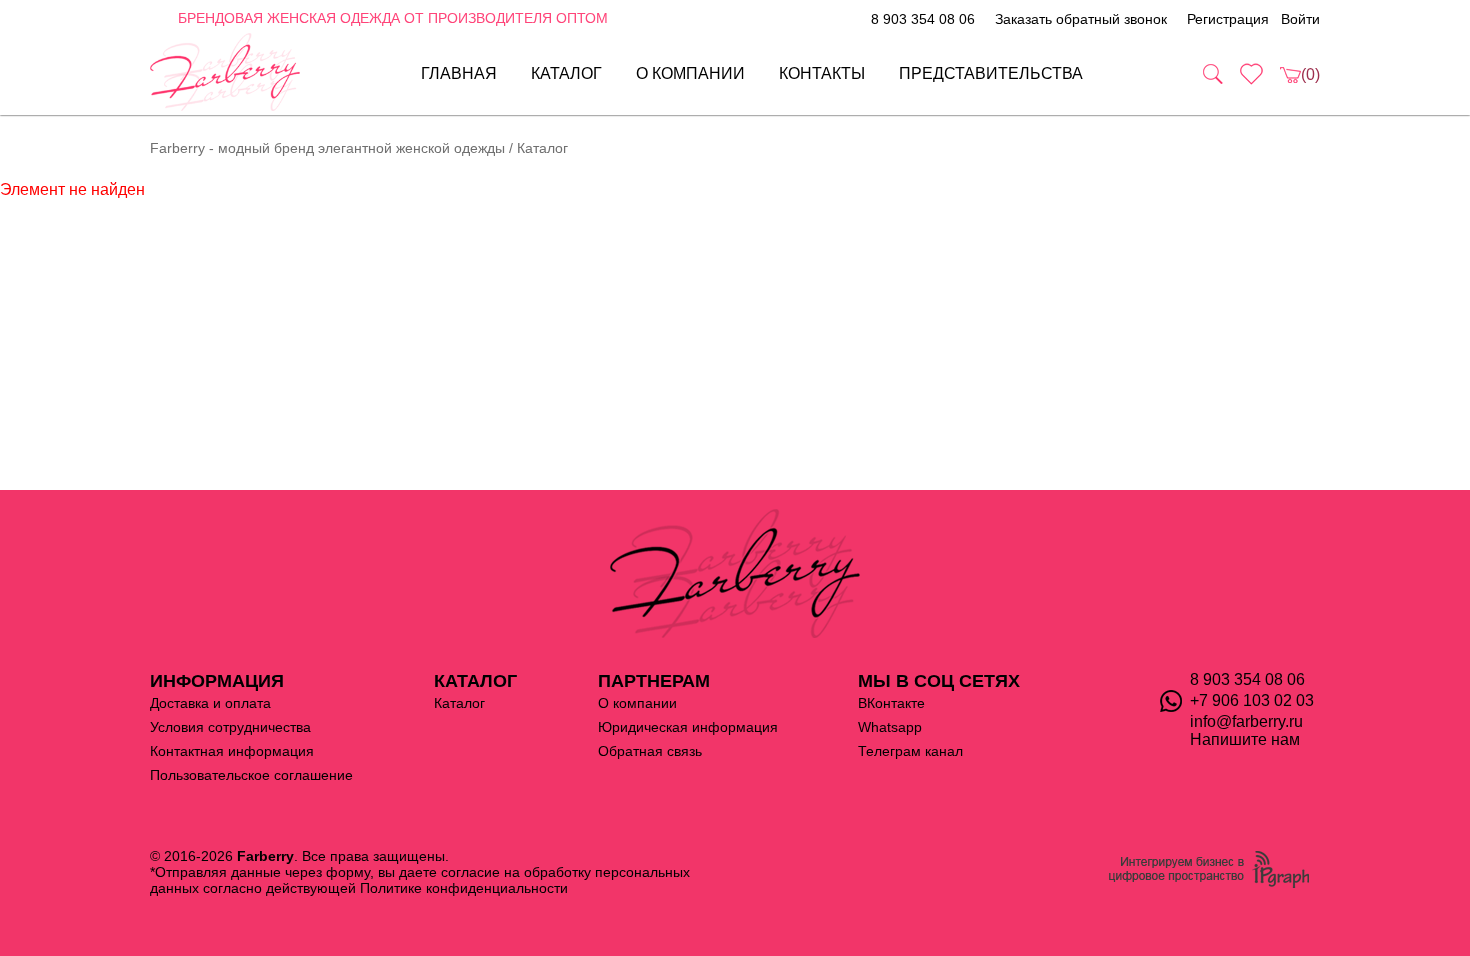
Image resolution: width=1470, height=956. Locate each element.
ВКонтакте (891, 703)
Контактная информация (232, 751)
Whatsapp (890, 727)
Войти (1300, 19)
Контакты (822, 73)
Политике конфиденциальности (464, 888)
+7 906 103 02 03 (1252, 700)
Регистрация (1228, 19)
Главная (459, 73)
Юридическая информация (688, 727)
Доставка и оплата (210, 703)
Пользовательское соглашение (251, 775)
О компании (690, 73)
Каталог (566, 73)
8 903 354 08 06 (923, 19)
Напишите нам (1245, 739)
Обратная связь (650, 751)
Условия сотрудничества (230, 727)
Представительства (991, 73)
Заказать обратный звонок (1081, 19)
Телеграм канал (910, 751)
